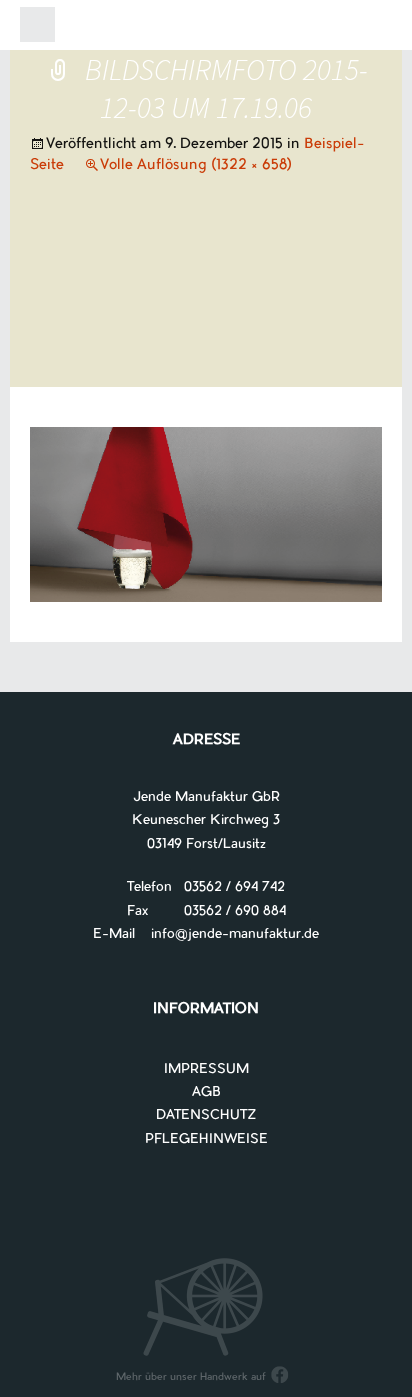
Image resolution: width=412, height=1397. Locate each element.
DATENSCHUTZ (206, 1115)
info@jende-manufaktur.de (227, 934)
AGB (206, 1092)
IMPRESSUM (206, 1069)
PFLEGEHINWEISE (206, 1139)
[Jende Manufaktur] (206, 28)
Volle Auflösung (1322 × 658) (196, 166)
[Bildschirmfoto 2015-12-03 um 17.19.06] (205, 514)
